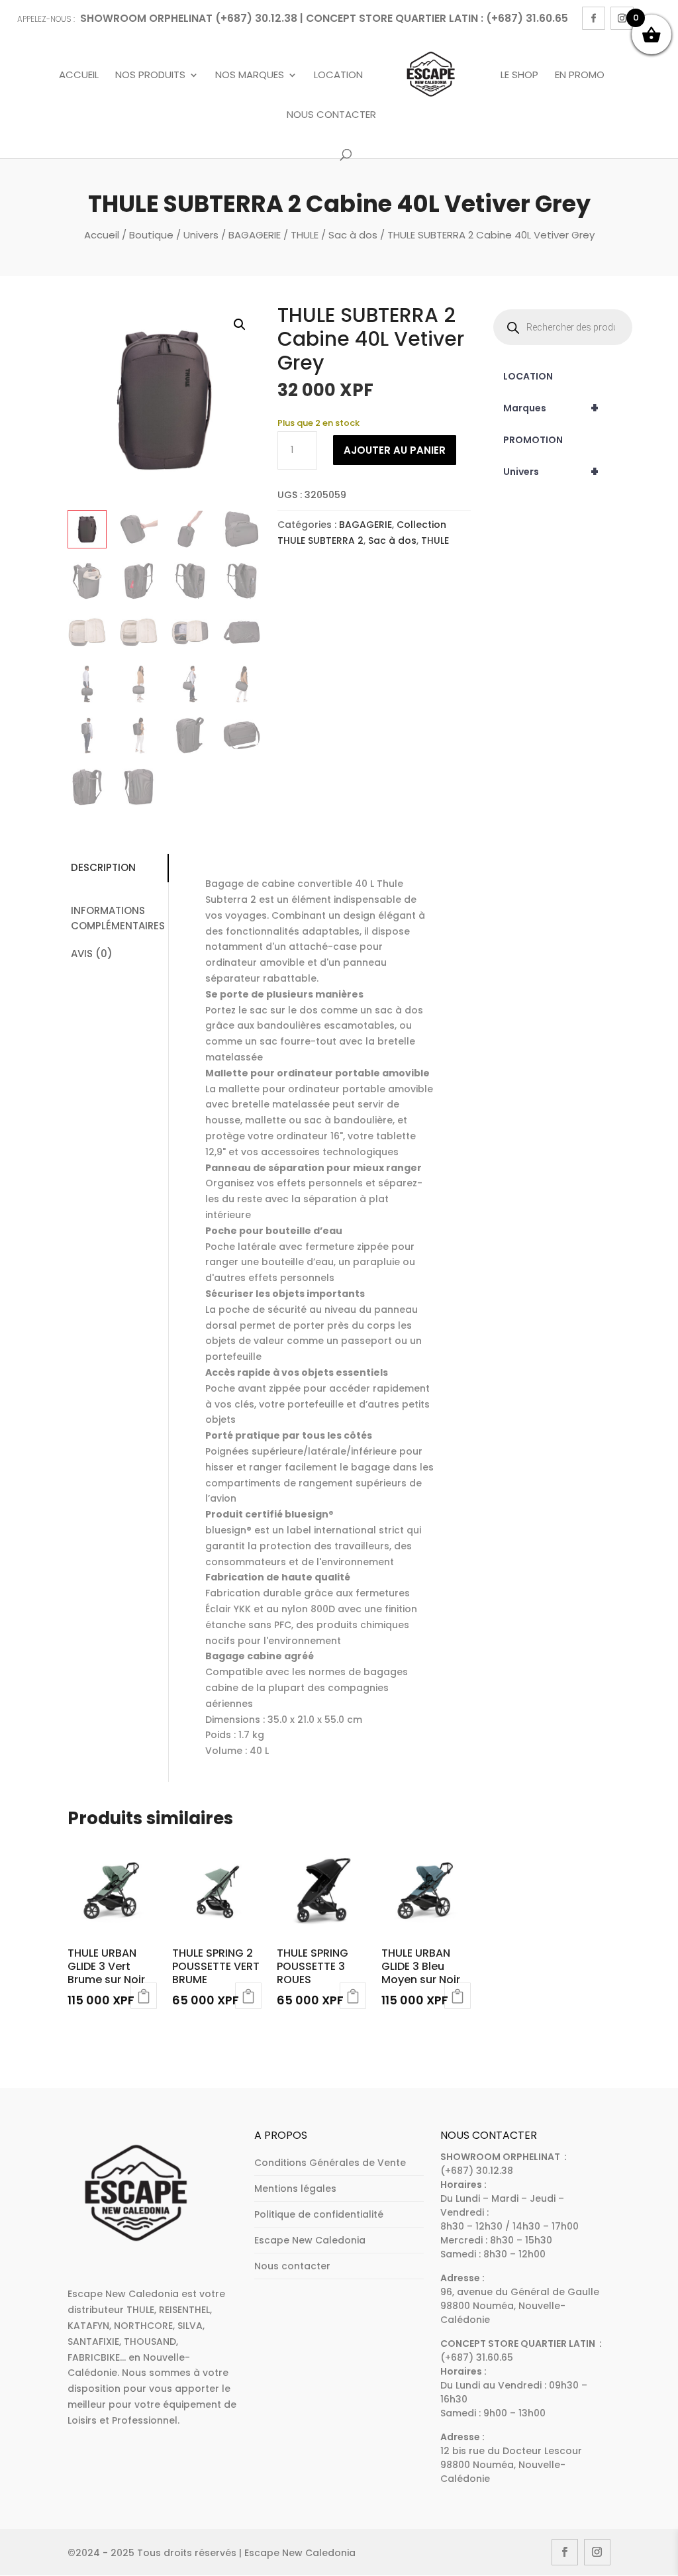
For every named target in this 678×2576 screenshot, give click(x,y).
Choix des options (353, 1996)
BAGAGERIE (255, 235)
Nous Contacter (331, 115)
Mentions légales (295, 2189)
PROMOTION (533, 440)
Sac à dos (353, 235)
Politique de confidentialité (319, 2214)
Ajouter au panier (395, 450)
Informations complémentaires (118, 918)
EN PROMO (580, 76)
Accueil (79, 76)
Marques (551, 408)
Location (338, 76)
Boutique (151, 235)
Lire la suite (144, 1996)
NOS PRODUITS (150, 76)
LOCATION (528, 376)
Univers (201, 235)
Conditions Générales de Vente (330, 2163)
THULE (305, 235)
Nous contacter (292, 2266)
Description (103, 867)
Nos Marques (250, 76)
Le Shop (519, 76)
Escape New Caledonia (310, 2240)
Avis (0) (92, 953)
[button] (240, 325)
